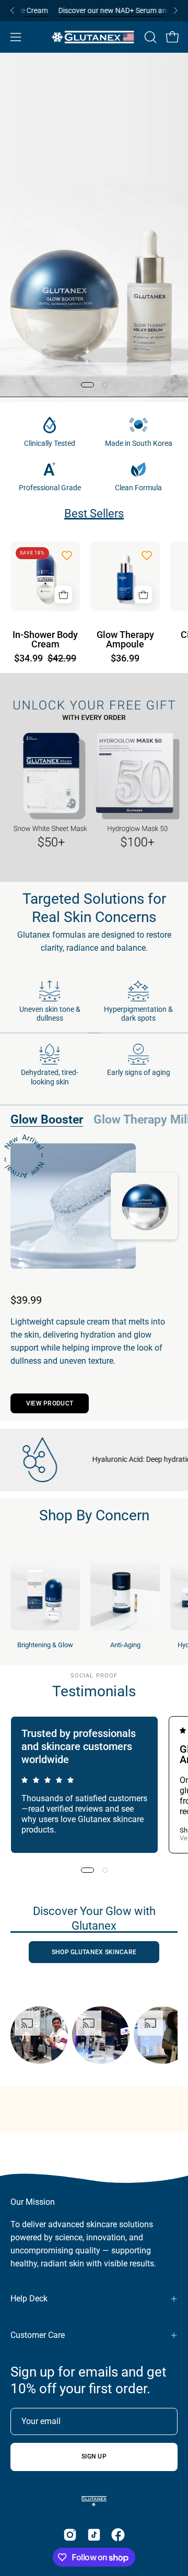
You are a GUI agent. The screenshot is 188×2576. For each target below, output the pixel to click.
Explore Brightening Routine (94, 207)
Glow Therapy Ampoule (125, 640)
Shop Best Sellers (94, 176)
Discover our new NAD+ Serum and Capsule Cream (101, 10)
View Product (50, 1403)
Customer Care (38, 2335)
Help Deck (29, 2299)
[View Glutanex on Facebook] (118, 2535)
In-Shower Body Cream (45, 640)
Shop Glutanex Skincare (94, 1952)
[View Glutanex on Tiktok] (94, 2535)
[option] (39, 2035)
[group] (94, 11)
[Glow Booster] (73, 1206)
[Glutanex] (94, 37)
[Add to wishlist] (67, 555)
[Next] (175, 10)
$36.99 (125, 659)
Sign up (94, 2456)
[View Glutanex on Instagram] (70, 2535)
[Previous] (13, 10)
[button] (149, 37)
